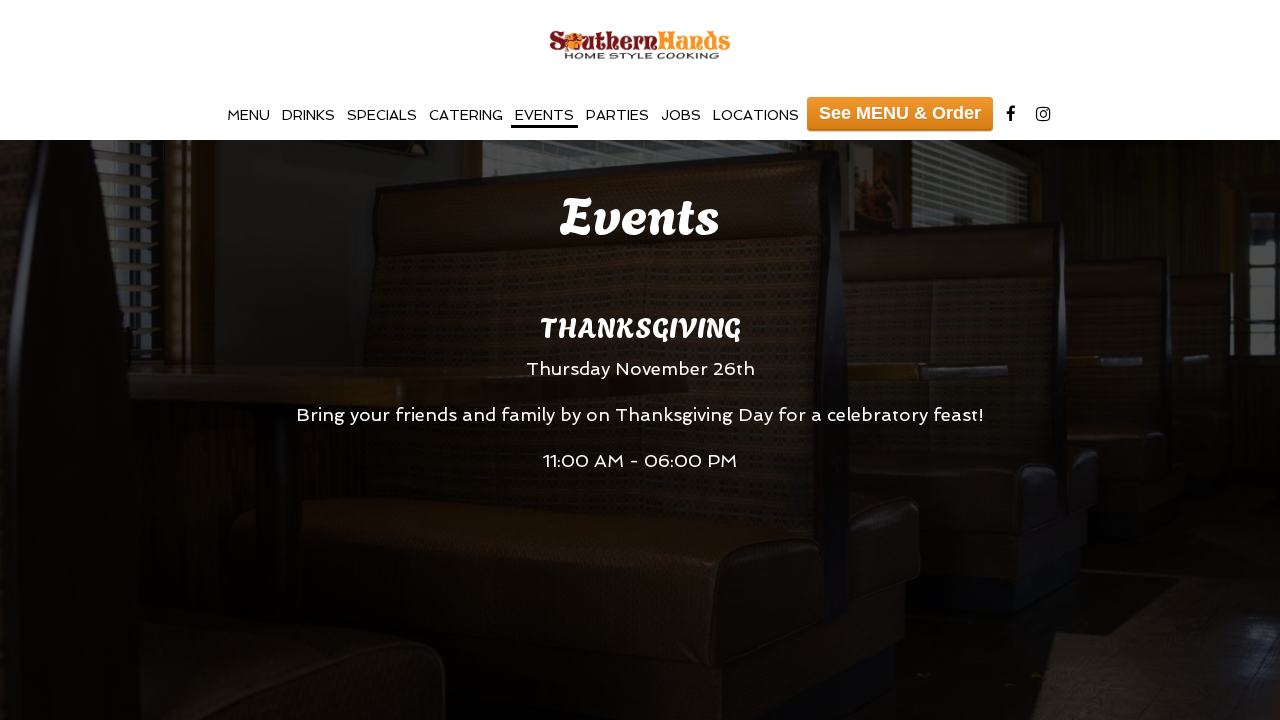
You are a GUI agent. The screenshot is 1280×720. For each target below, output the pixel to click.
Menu (248, 115)
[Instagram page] (1043, 114)
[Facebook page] (1011, 114)
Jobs (681, 115)
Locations (756, 115)
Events (544, 115)
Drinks (308, 115)
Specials (382, 115)
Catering (466, 115)
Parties (617, 115)
